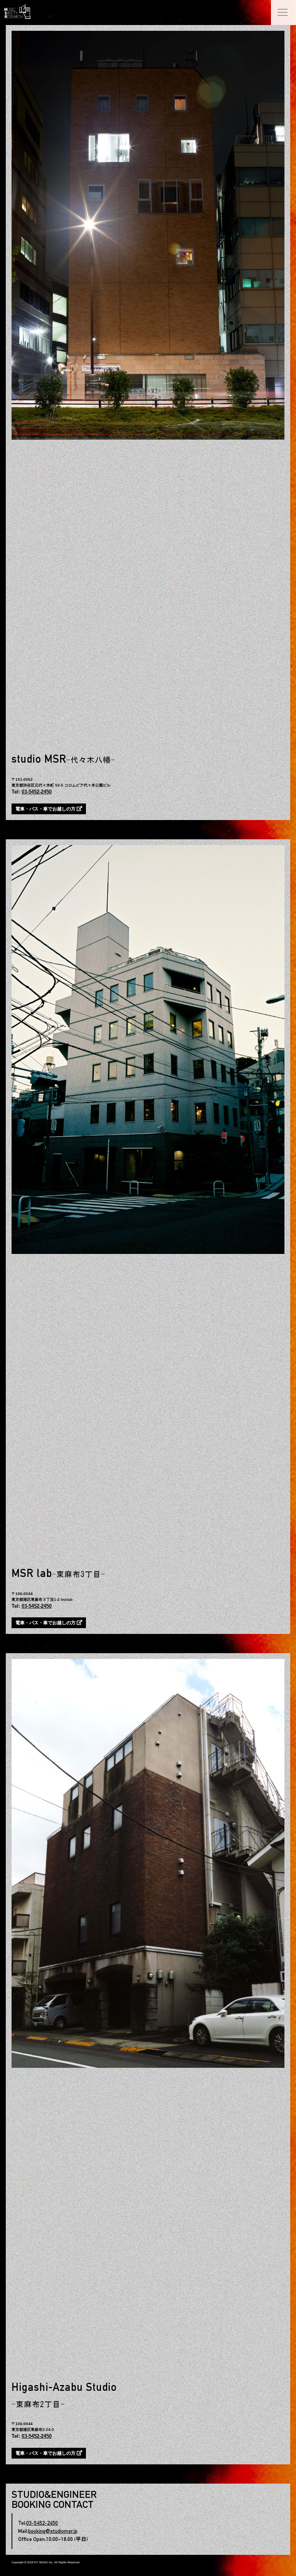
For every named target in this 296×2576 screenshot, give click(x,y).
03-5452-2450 (37, 792)
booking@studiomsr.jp (53, 2531)
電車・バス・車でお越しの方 (46, 809)
